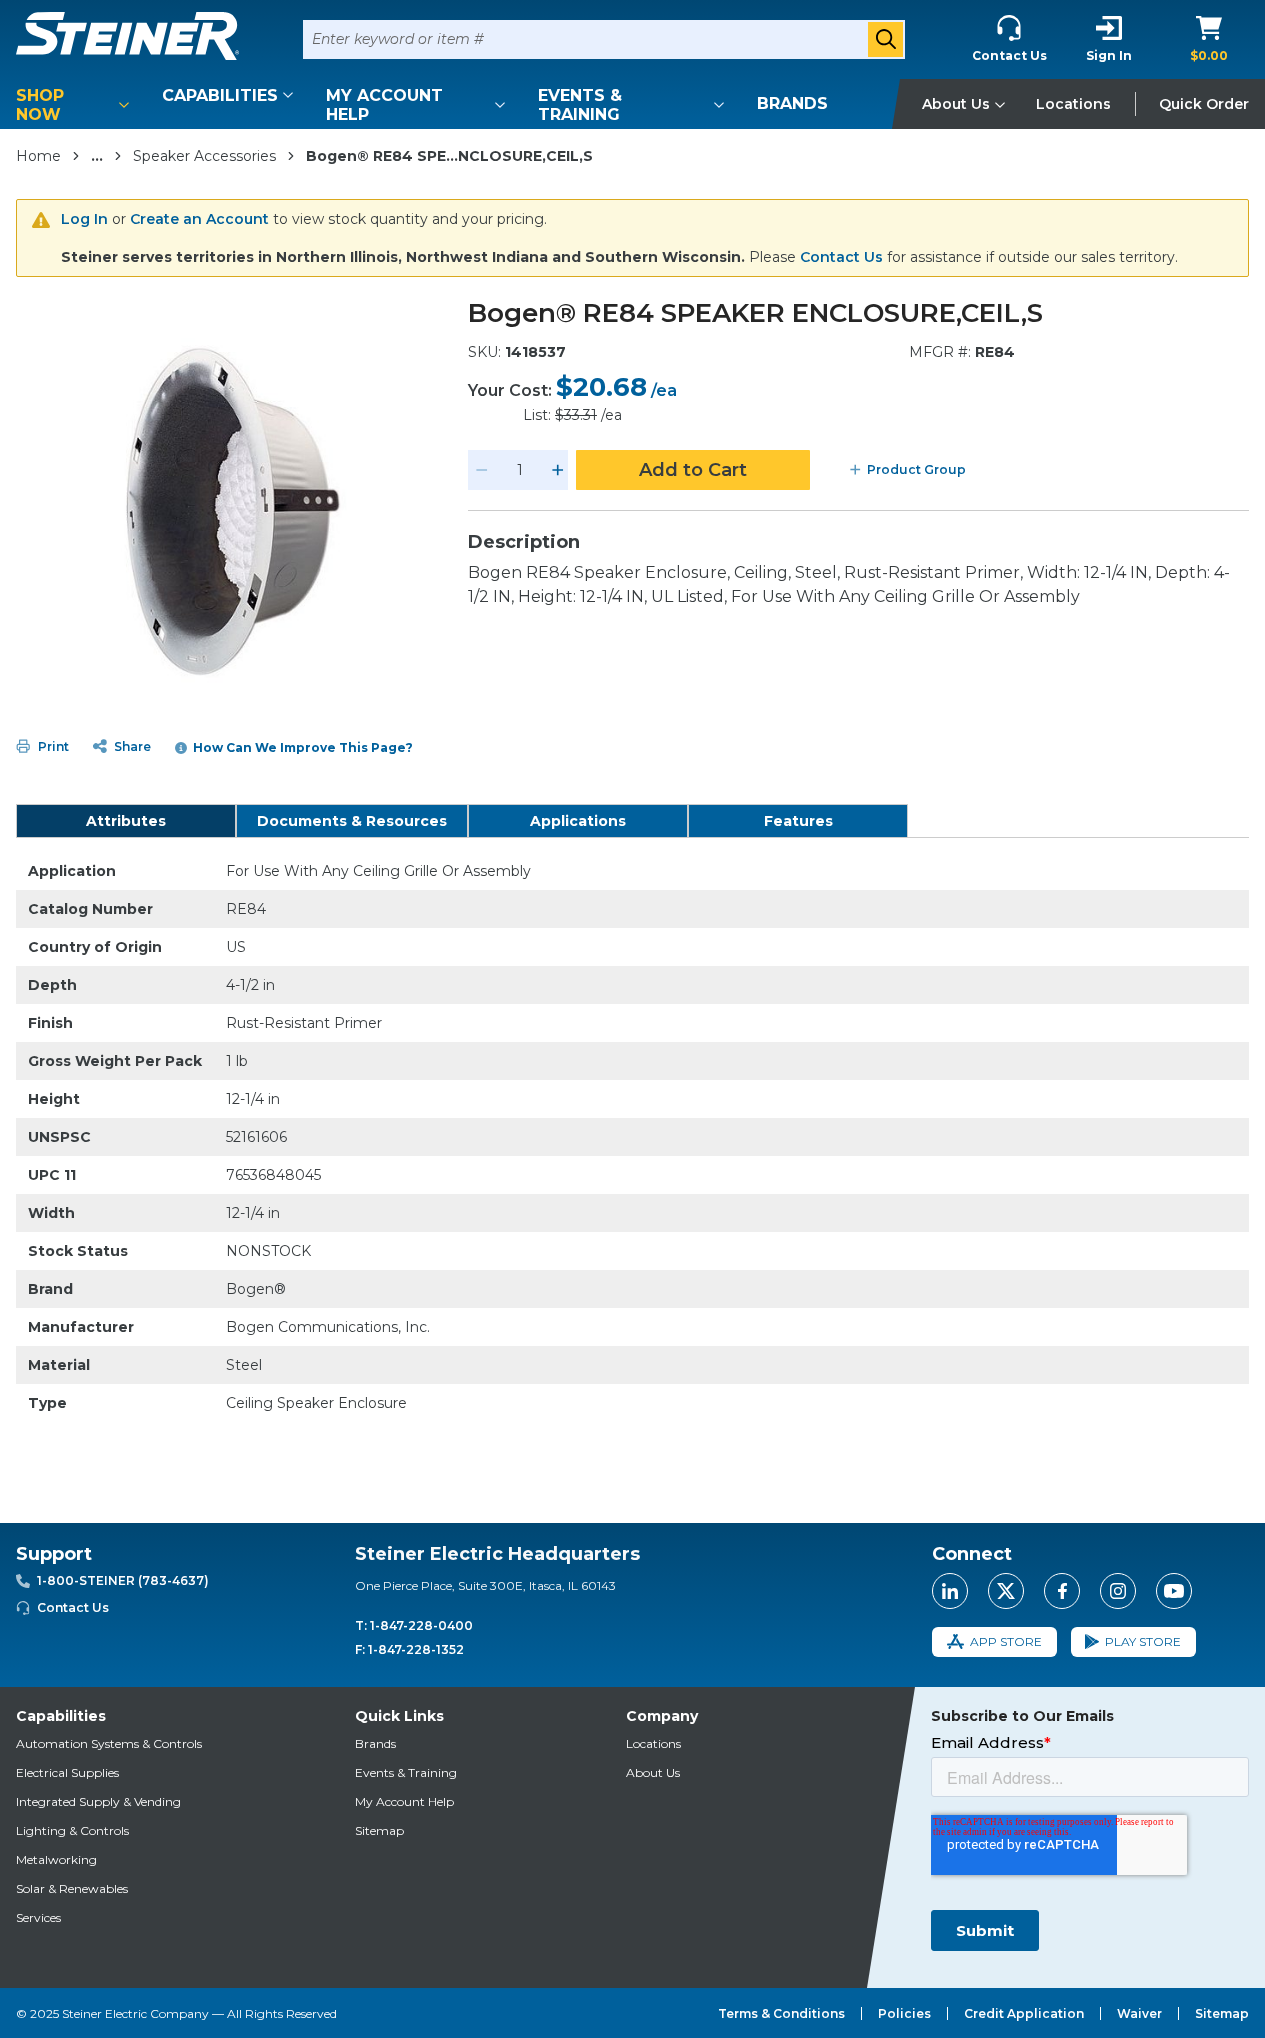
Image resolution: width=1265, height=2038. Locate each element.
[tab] (126, 821)
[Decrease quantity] (482, 470)
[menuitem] (76, 105)
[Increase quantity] (558, 470)
